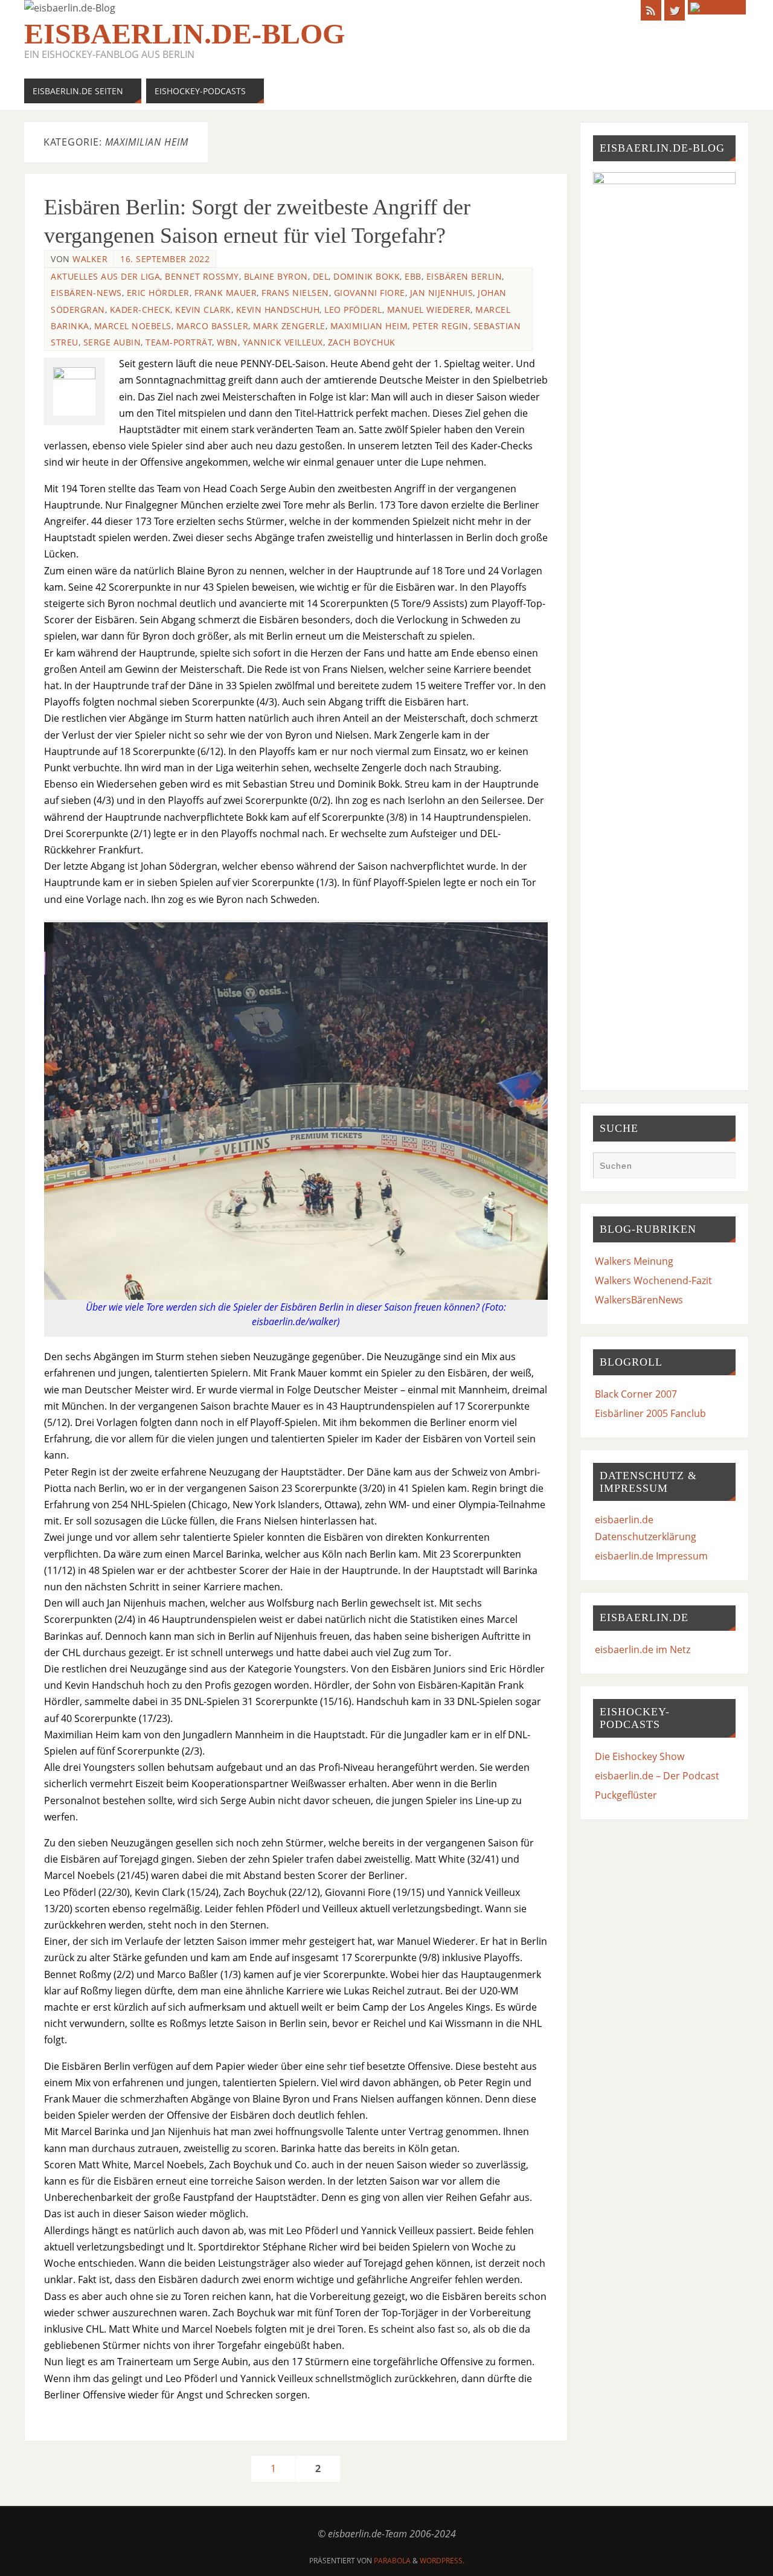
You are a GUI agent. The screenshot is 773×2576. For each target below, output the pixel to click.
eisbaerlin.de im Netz (643, 1649)
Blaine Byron (276, 276)
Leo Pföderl (353, 310)
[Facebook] (717, 7)
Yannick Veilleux (283, 342)
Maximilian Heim (369, 326)
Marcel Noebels (133, 326)
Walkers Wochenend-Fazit (653, 1280)
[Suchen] (720, 1167)
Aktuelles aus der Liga (105, 276)
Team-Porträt (179, 342)
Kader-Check (140, 310)
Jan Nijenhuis (442, 293)
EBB (413, 276)
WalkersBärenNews (639, 1300)
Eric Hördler (158, 293)
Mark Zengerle (289, 326)
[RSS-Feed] (651, 10)
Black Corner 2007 (636, 1394)
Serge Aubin (112, 342)
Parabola (392, 2561)
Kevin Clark (203, 310)
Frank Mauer (226, 293)
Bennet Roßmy (202, 276)
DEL (321, 276)
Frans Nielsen (295, 293)
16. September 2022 (165, 259)
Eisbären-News (86, 293)
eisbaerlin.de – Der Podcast (657, 1776)
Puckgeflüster (626, 1795)
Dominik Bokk (367, 276)
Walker (90, 259)
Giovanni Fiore (370, 293)
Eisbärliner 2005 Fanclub (650, 1413)
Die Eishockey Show (640, 1756)
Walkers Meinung (634, 1261)
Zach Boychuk (362, 342)
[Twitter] (675, 10)
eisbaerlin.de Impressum (651, 1556)
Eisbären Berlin (464, 276)
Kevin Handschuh (278, 310)
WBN (227, 342)
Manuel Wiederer (429, 310)
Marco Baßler (213, 326)
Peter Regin (441, 326)
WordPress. (442, 2561)
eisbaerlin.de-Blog (184, 34)
